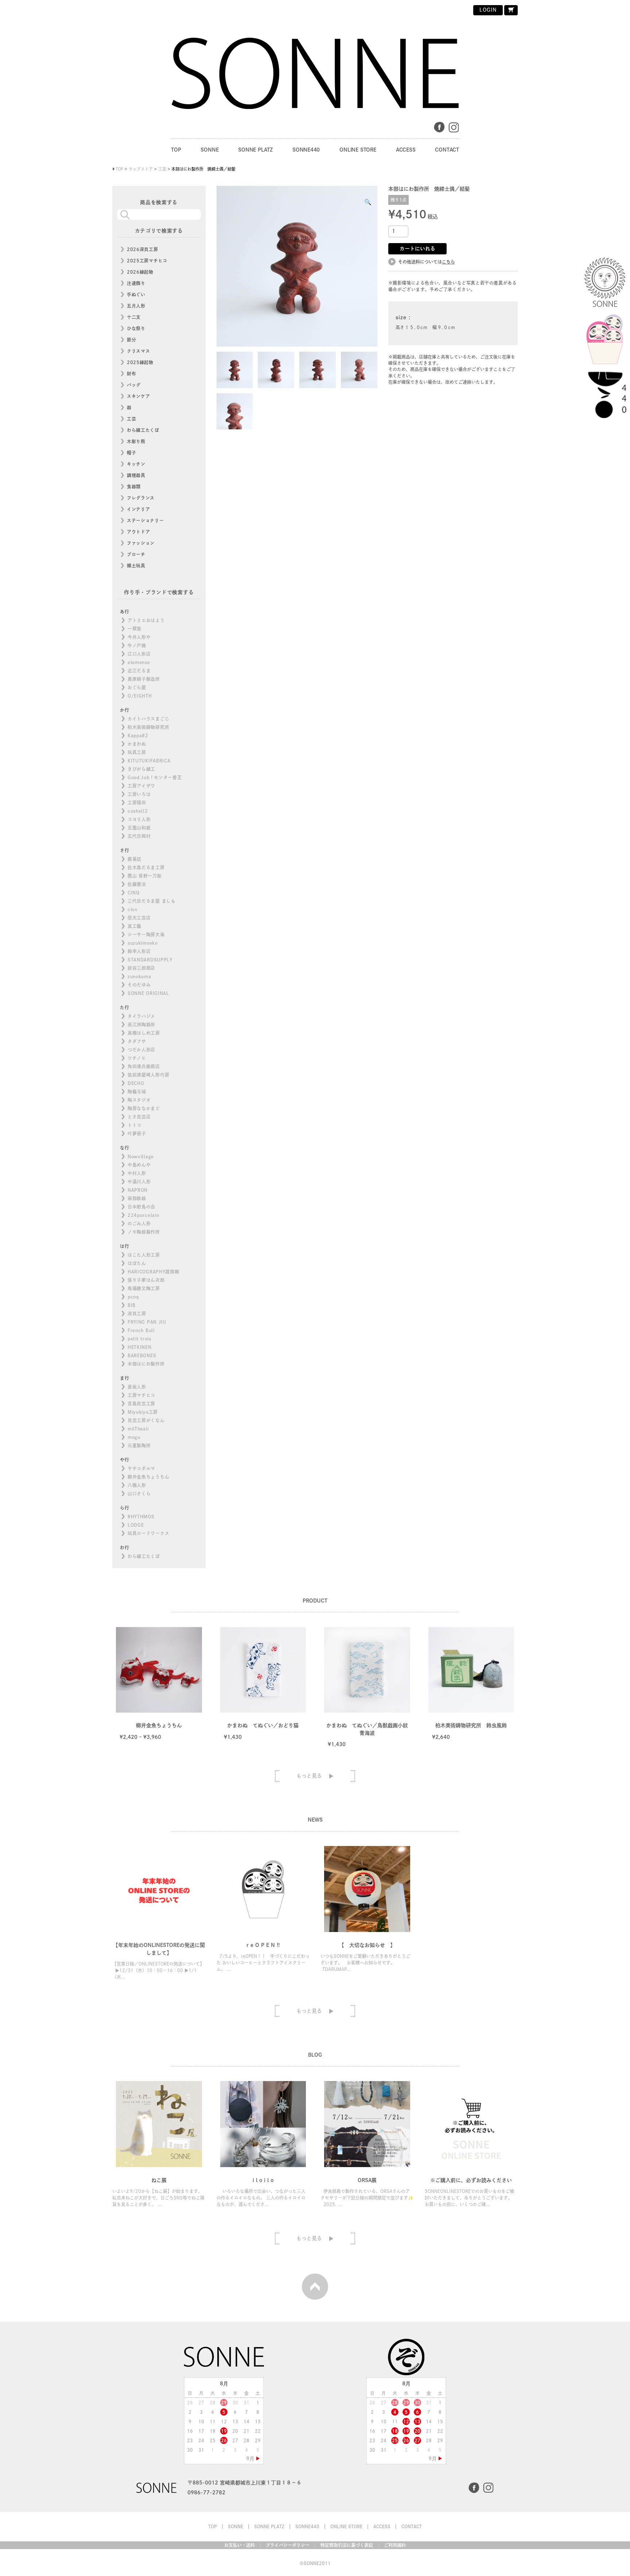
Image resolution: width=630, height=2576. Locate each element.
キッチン (136, 464)
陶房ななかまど (144, 1108)
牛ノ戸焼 (137, 645)
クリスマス (139, 351)
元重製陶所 (139, 1445)
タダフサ (137, 1041)
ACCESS (406, 150)
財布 (131, 374)
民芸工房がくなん (146, 1420)
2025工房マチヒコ (147, 261)
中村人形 (137, 1173)
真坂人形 (137, 1387)
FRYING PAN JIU (147, 1322)
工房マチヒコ (141, 1395)
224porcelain (143, 1215)
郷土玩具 (136, 566)
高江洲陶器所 (141, 1024)
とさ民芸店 (139, 1117)
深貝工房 (137, 1314)
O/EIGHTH (140, 696)
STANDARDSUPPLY (150, 960)
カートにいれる (417, 249)
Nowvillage (141, 1156)
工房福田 (137, 803)
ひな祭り (136, 328)
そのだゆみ (139, 985)
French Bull (141, 1330)
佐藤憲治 (137, 884)
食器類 (134, 487)
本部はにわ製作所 (146, 1364)
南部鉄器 (137, 1198)
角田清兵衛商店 (144, 1066)
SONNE (209, 150)
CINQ (134, 893)
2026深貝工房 (143, 249)
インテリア (139, 509)
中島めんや (139, 1165)
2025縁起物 (140, 362)
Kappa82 (138, 735)
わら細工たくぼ (143, 430)
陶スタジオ (139, 1100)
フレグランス (141, 498)
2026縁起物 (140, 272)
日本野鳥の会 (141, 1207)
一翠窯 (135, 629)
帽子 (131, 453)
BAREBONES (142, 1355)
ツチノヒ (137, 1058)
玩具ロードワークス (148, 1533)
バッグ (134, 385)
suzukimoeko (143, 943)
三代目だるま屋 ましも (152, 901)
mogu (134, 1437)
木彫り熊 (136, 441)
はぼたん (137, 1263)
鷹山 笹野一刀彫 (145, 876)
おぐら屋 (137, 687)
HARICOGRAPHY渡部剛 (153, 1272)
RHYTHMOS (141, 1517)
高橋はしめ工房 (144, 1033)
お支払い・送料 (240, 2545)
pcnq (133, 1297)
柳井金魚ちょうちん (148, 1477)
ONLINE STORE (358, 150)
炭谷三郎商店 (141, 968)
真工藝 (135, 926)
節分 (131, 340)
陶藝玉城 (137, 1092)
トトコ (135, 1125)
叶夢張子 (137, 1133)
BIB (132, 1305)
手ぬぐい (136, 294)
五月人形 (136, 306)
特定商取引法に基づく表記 (347, 2545)
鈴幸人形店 (139, 951)
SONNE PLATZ (255, 150)
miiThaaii (138, 1429)
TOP (176, 150)
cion (133, 909)
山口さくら (139, 1494)
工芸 (131, 419)
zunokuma (139, 976)
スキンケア (139, 396)
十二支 (134, 317)
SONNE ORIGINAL (148, 993)
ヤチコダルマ (141, 1468)
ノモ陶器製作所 (144, 1232)
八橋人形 (137, 1485)
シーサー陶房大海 (146, 934)
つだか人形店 (141, 1050)
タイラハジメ (141, 1016)
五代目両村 (139, 836)
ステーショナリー (145, 520)
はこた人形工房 (144, 1255)
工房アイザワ (141, 786)
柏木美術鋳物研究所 (148, 727)
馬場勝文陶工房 (144, 1288)
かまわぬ (137, 744)
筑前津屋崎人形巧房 (148, 1075)
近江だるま (139, 671)
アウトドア (139, 532)
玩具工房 (137, 752)
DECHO (136, 1083)
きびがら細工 (141, 769)
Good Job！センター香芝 (155, 777)
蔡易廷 (135, 859)
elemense (139, 662)
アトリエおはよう (146, 620)
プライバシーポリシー (288, 2545)
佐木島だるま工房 (146, 867)
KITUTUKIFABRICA (149, 761)
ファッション (141, 543)
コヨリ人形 (139, 819)
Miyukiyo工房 (143, 1412)
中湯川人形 (139, 1182)
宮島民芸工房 (141, 1404)
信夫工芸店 (139, 918)
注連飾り (136, 283)
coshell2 (138, 811)
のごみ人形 (139, 1223)
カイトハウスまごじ (148, 719)
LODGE (136, 1525)
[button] (368, 202)
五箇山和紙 (139, 828)
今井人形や (139, 637)
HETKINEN (140, 1347)
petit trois (139, 1339)
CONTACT (447, 150)
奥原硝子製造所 (144, 679)
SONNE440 (306, 150)
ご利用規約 (395, 2545)
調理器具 (136, 475)
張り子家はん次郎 (146, 1280)
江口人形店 (139, 654)
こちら (448, 262)
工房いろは (139, 794)
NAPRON (138, 1190)
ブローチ (136, 554)
